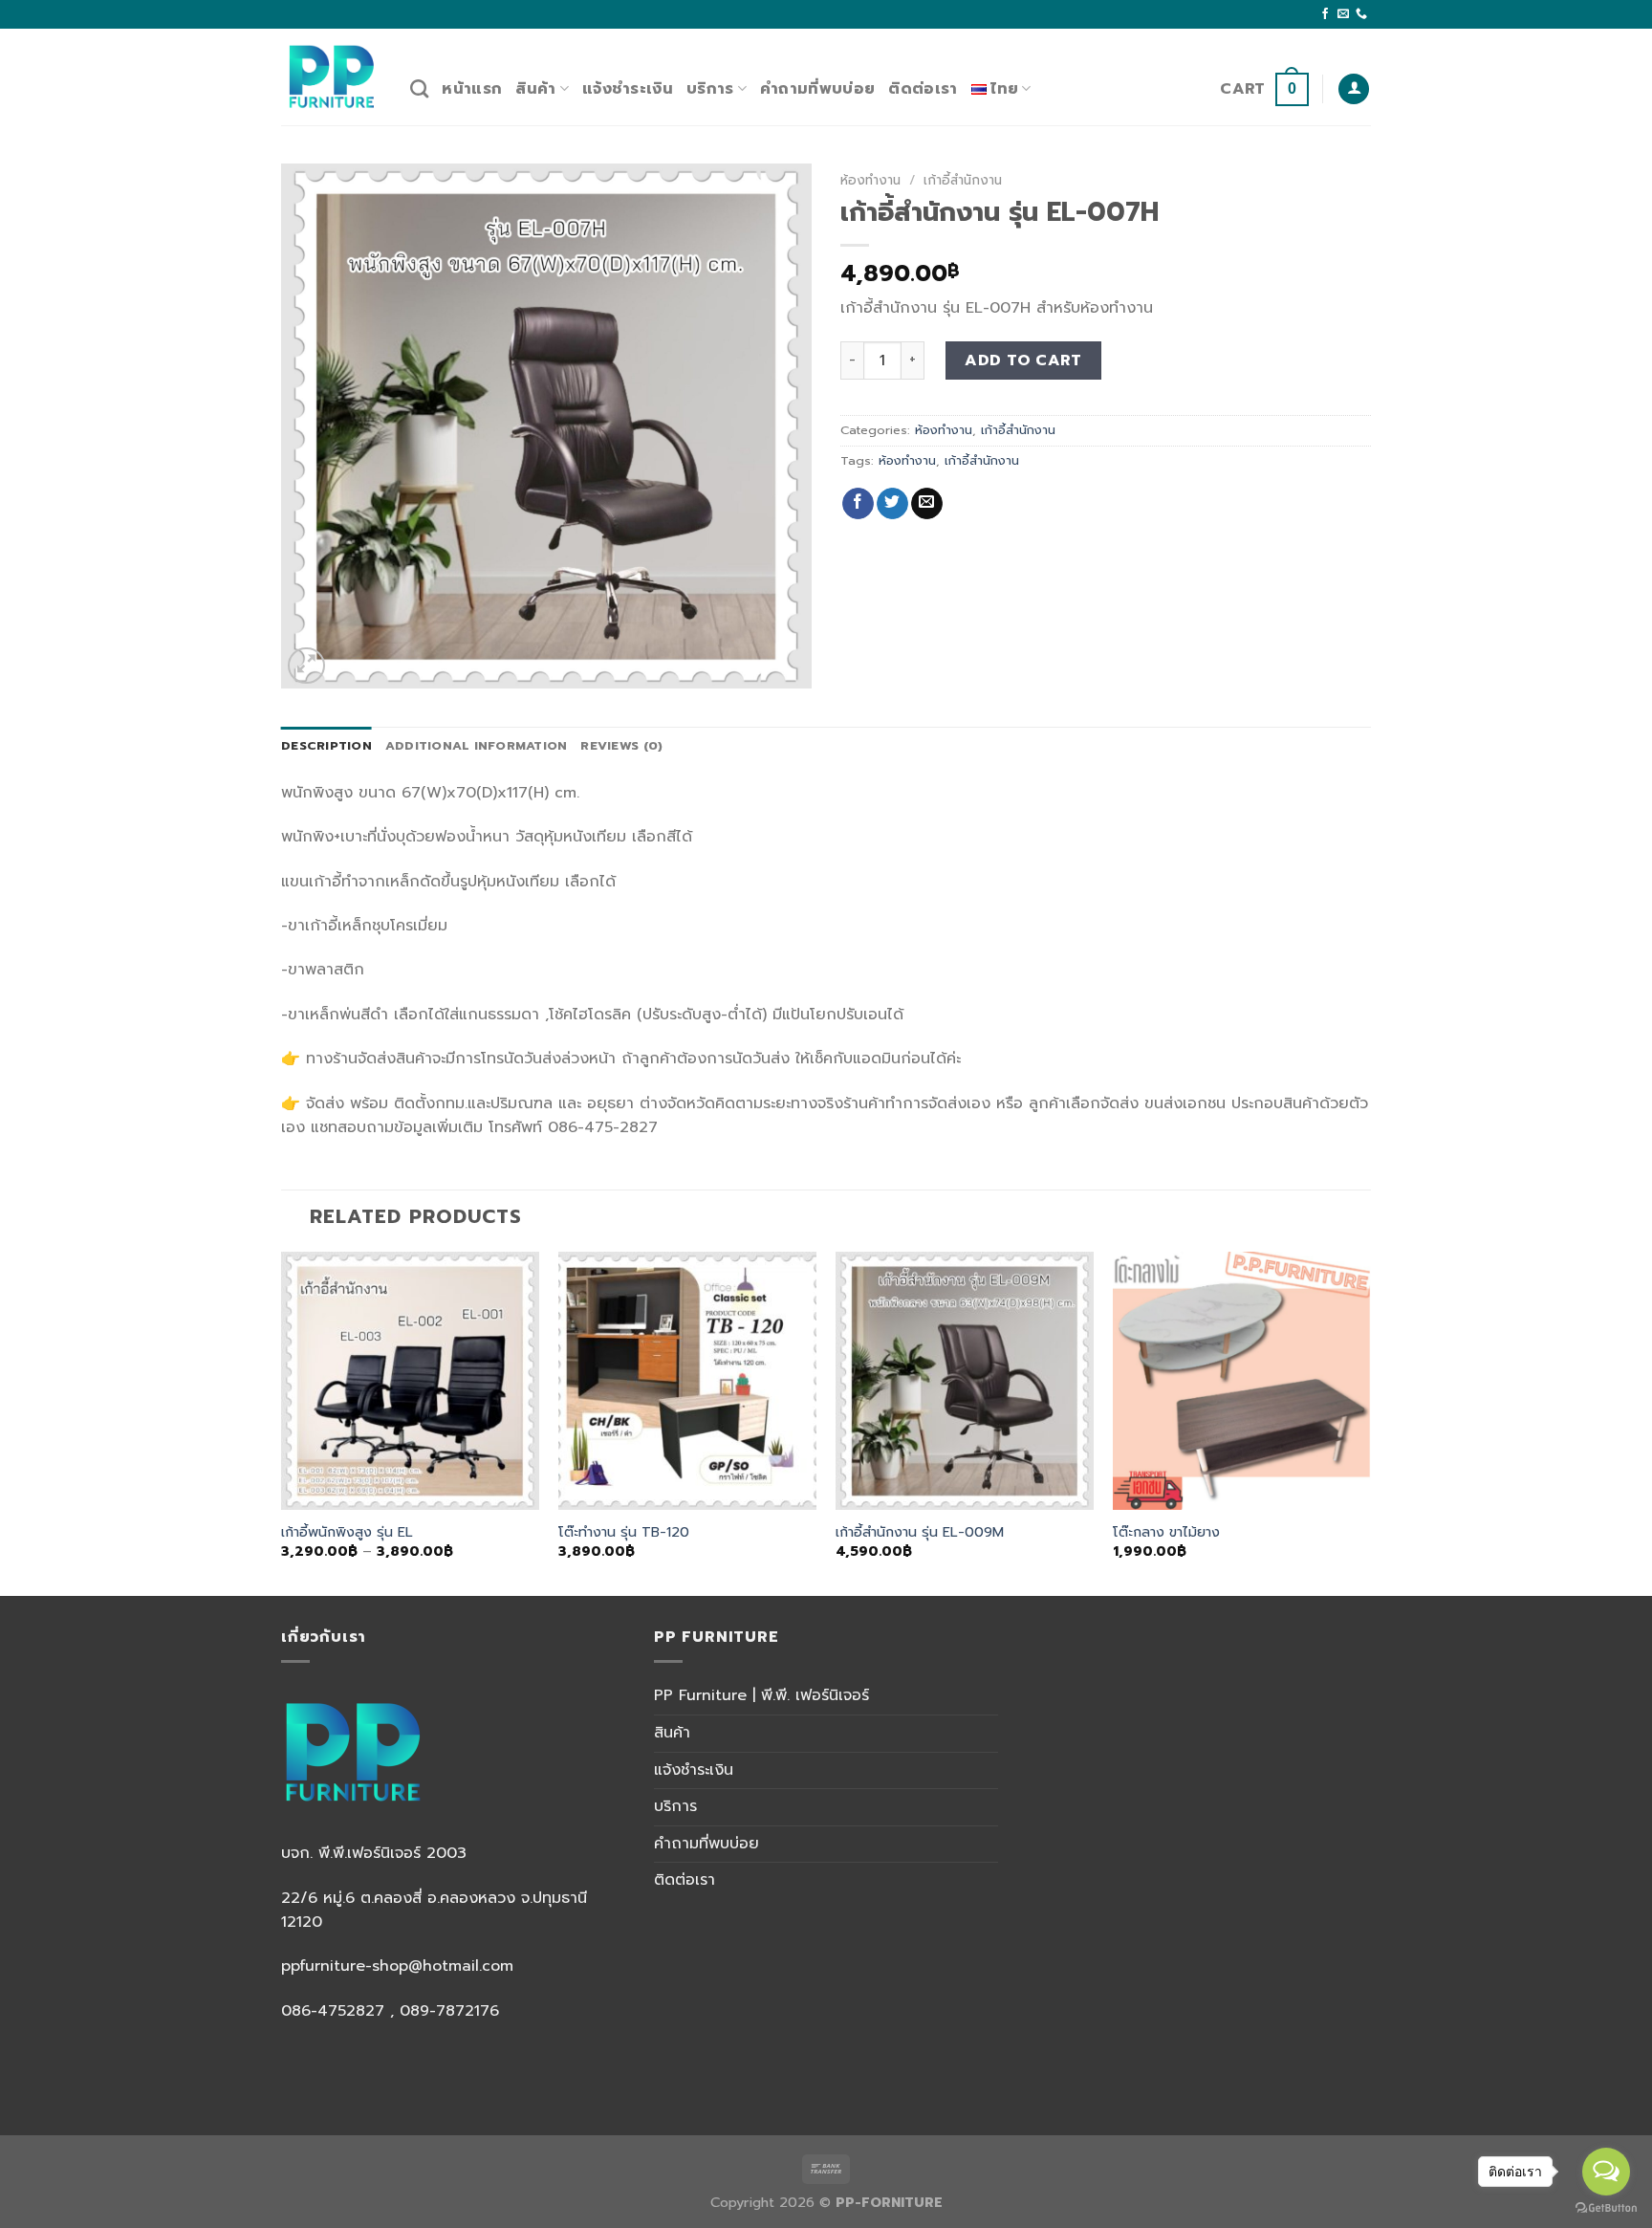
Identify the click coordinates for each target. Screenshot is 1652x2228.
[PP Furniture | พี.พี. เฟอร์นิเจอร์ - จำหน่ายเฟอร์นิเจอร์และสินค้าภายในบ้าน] (331, 76)
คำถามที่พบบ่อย (817, 89)
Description (326, 745)
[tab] (326, 746)
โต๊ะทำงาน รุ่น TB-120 (624, 1532)
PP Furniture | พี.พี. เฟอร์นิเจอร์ (761, 1695)
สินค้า (535, 89)
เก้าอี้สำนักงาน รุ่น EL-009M (920, 1532)
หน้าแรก (472, 89)
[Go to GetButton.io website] (1606, 2208)
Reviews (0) (621, 745)
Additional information (477, 745)
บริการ (710, 89)
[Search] (419, 88)
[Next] (1370, 1422)
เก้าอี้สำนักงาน (963, 180)
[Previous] (282, 1422)
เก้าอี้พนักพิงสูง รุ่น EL (347, 1532)
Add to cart (1023, 360)
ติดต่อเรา (923, 89)
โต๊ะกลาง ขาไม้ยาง (1166, 1532)
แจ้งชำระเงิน (628, 89)
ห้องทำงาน (870, 180)
